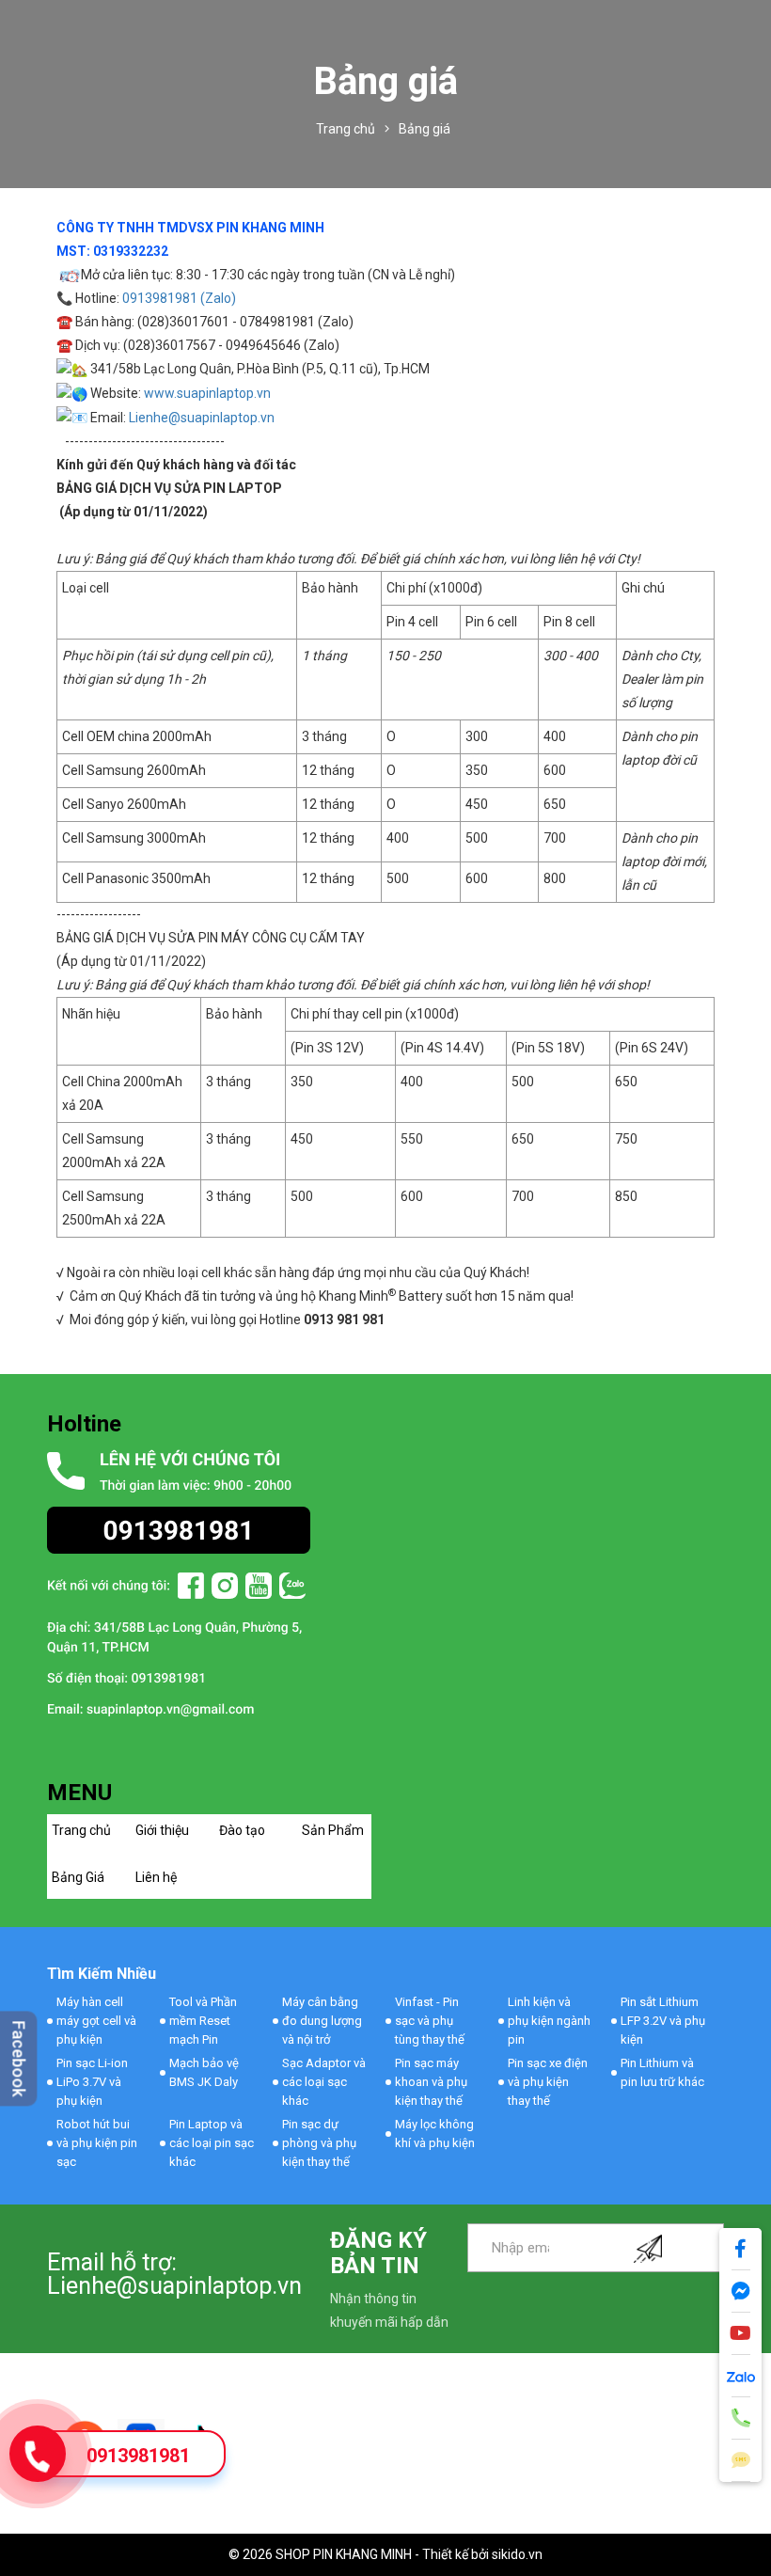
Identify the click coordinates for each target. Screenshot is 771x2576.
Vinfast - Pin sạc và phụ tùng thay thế (430, 2021)
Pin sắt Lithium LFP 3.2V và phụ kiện (663, 2021)
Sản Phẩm (333, 1830)
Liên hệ (156, 1877)
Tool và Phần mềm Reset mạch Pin (203, 2021)
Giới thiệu (162, 1830)
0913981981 (138, 2456)
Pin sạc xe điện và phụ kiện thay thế (548, 2082)
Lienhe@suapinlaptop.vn (202, 418)
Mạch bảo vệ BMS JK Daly (204, 2072)
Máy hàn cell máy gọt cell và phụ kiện (96, 2021)
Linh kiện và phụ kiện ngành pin (549, 2021)
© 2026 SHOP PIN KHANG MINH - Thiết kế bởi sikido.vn (385, 2554)
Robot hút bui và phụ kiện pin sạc (97, 2143)
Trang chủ (81, 1830)
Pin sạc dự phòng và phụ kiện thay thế (319, 2143)
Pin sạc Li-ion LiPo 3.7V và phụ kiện (92, 2082)
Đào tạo (242, 1830)
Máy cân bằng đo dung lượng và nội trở (322, 2021)
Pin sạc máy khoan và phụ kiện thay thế (431, 2082)
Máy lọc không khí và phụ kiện (435, 2133)
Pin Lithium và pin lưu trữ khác (662, 2072)
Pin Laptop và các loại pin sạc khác (212, 2143)
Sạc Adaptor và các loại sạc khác (324, 2082)
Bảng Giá (78, 1877)
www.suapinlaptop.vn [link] (207, 393)
